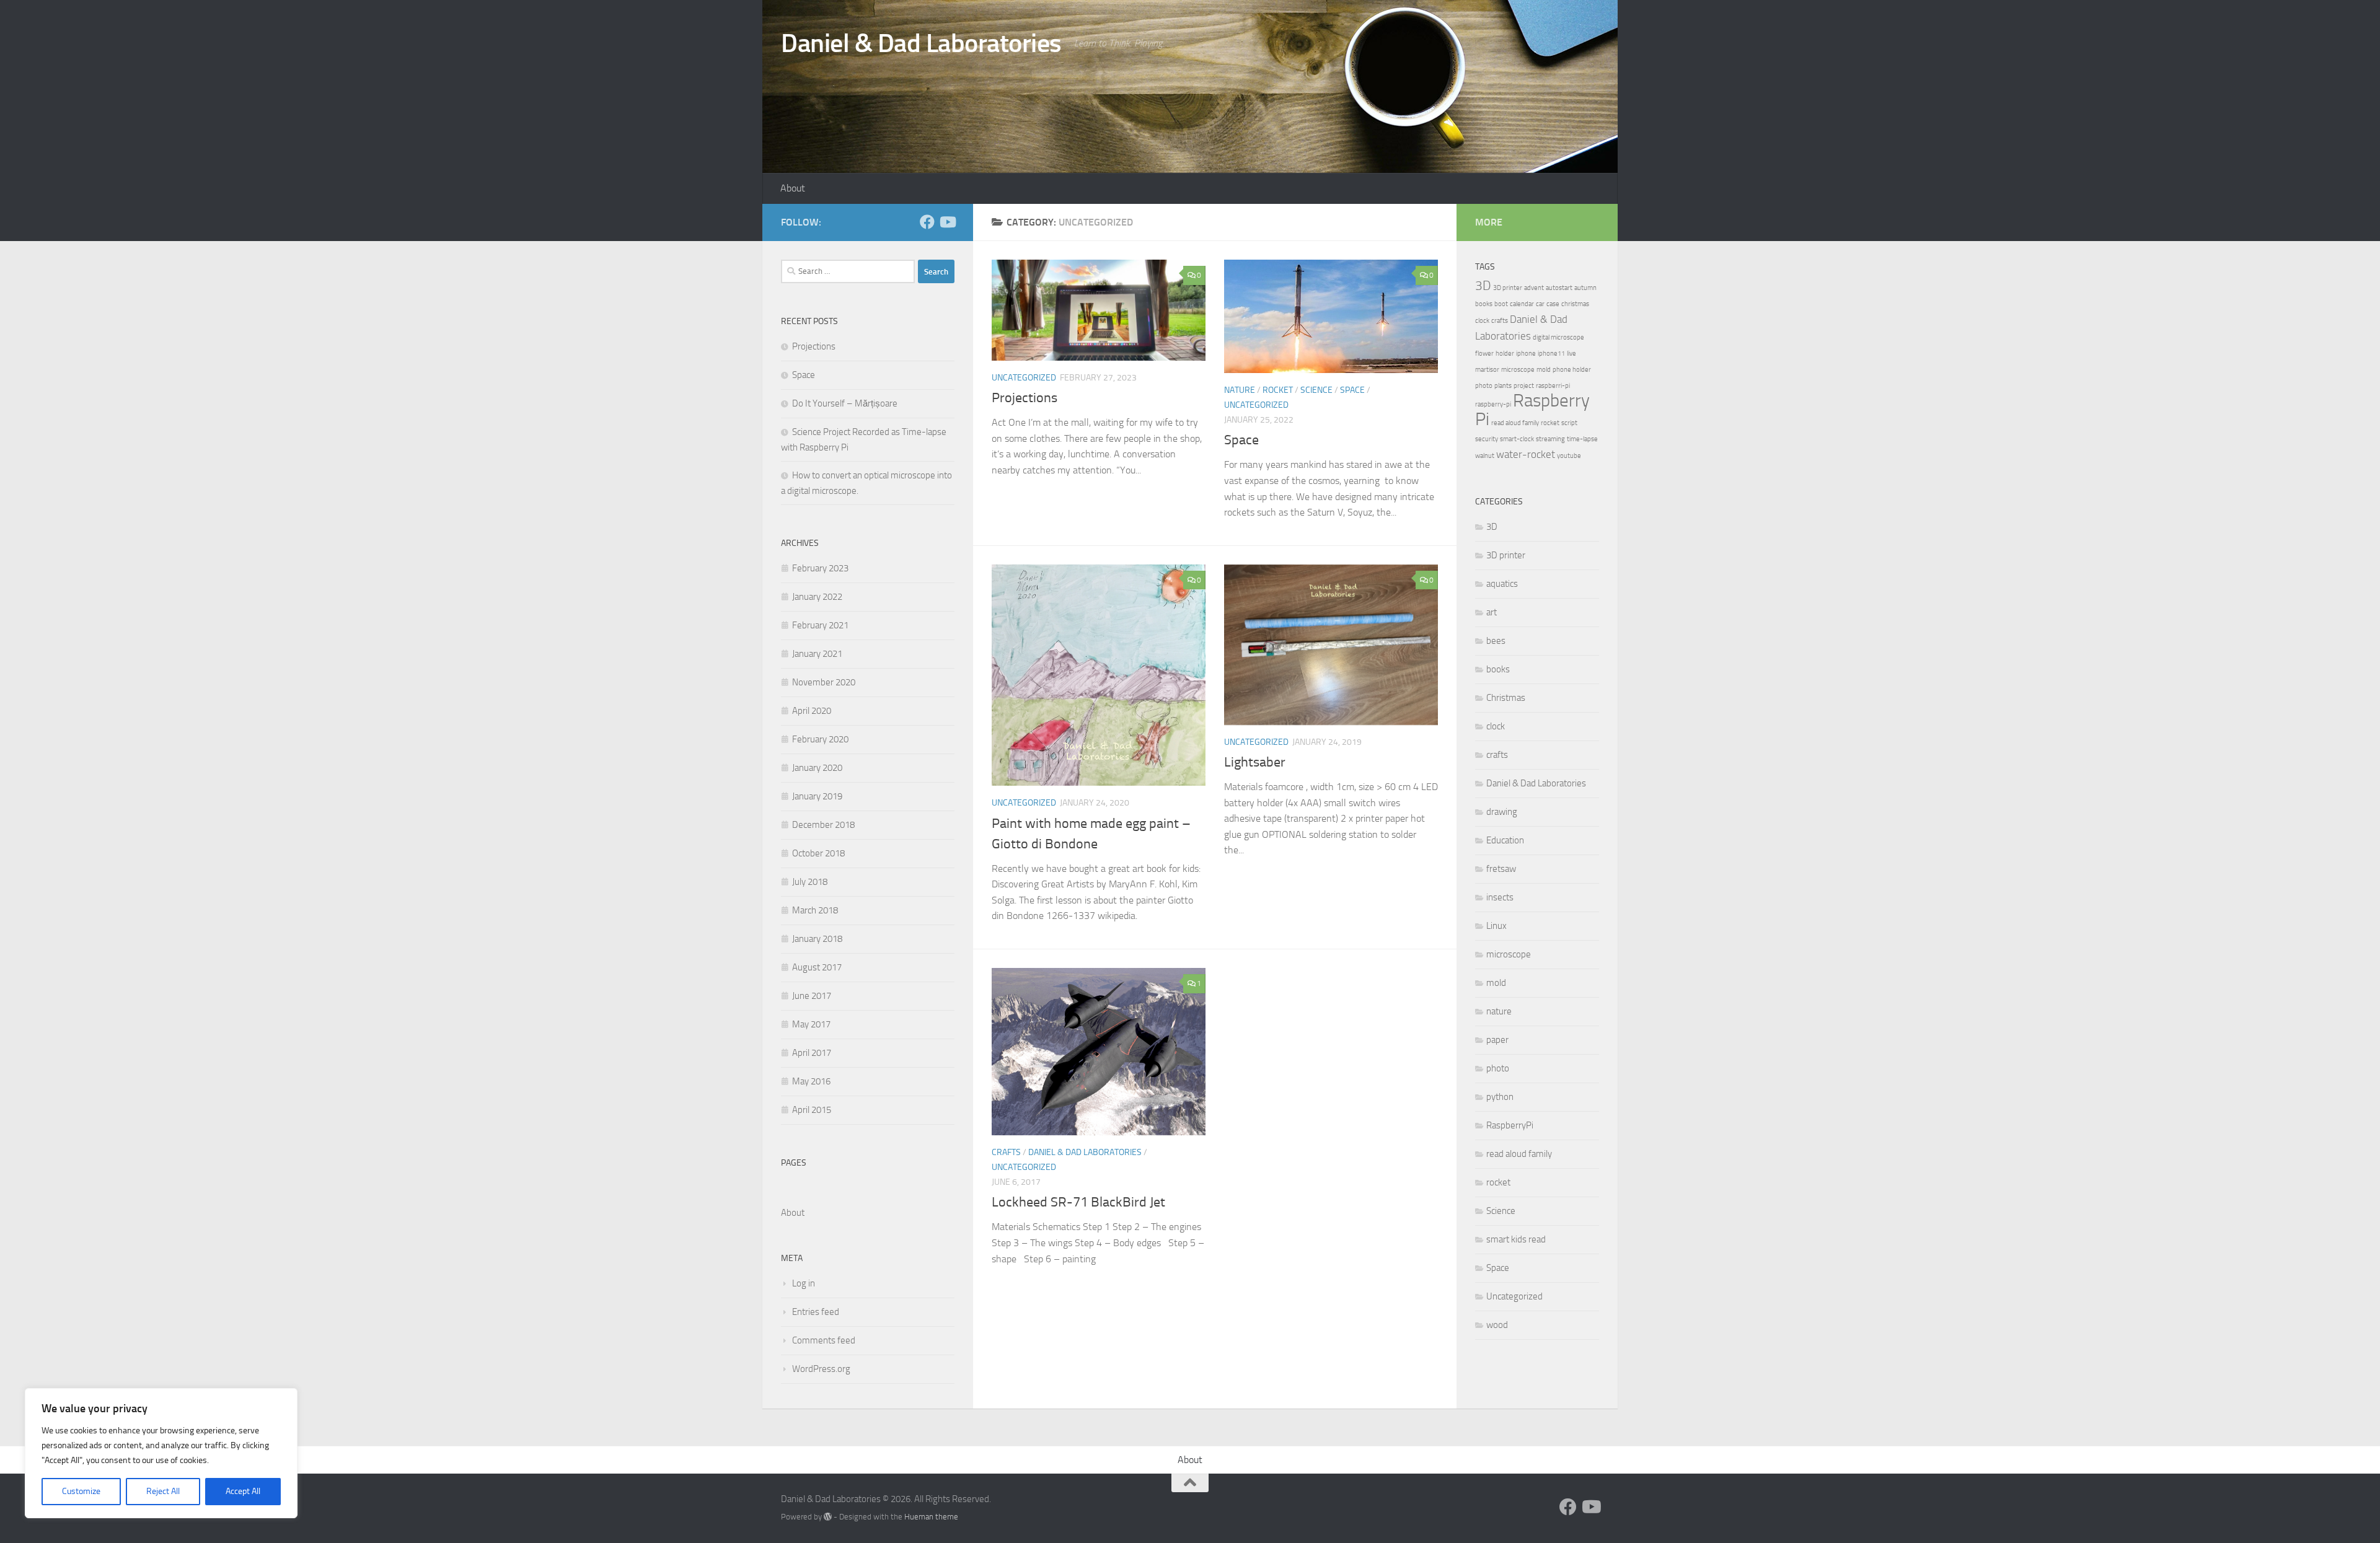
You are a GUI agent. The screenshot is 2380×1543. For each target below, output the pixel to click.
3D (1483, 286)
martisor (1487, 370)
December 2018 (823, 825)
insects (1500, 897)
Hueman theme (931, 1517)
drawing (1502, 812)
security (1487, 439)
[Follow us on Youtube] (947, 222)
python (1500, 1097)
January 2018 (817, 939)
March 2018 (815, 910)
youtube (1569, 456)
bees (1496, 641)
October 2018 (818, 853)
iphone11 (1551, 354)
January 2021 (817, 654)
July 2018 (810, 882)
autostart (1559, 288)
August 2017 (817, 967)
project (1524, 386)
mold (1544, 370)
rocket (1278, 390)
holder (1505, 354)
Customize (81, 1491)
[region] (161, 1453)
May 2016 (811, 1081)
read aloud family (1515, 423)
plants (1503, 386)
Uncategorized (1024, 378)
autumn (1585, 288)
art (1492, 612)
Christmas (1506, 698)
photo (1484, 386)
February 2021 (820, 625)
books (1484, 304)
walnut (1485, 456)
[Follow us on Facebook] (927, 222)
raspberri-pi (1553, 386)
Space (1352, 390)
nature (1240, 390)
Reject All (163, 1491)
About (793, 188)
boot (1501, 304)
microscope (1518, 370)
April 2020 (812, 711)
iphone (1526, 354)
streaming (1550, 439)
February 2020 (820, 739)
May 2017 (811, 1024)
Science (1316, 390)
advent (1534, 288)
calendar (1522, 304)
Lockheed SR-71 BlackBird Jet (1078, 1202)
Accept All (243, 1491)
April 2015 (812, 1110)
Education (1505, 840)
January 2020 (817, 768)
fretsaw (1501, 869)
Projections (1025, 398)
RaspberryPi (1510, 1125)
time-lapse (1582, 439)
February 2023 (820, 568)
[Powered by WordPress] (828, 1517)
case (1553, 304)
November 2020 (824, 682)
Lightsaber (1255, 762)
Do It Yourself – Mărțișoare (845, 403)
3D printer (1508, 288)
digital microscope (1558, 337)
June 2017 (812, 996)
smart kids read (1516, 1239)
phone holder (1572, 370)
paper (1497, 1040)
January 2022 (817, 597)
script (1569, 423)
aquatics (1502, 584)
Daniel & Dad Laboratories (921, 43)
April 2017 (812, 1053)
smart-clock (1517, 439)
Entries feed (816, 1312)
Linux (1496, 926)
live (1571, 354)
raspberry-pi (1493, 404)
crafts (1006, 1152)
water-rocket (1526, 454)
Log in (804, 1283)
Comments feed (824, 1340)
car (1540, 304)
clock (1482, 321)
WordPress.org (821, 1369)
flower (1484, 354)
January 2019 (817, 796)
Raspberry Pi (1532, 410)
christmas (1575, 304)
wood (1497, 1325)
